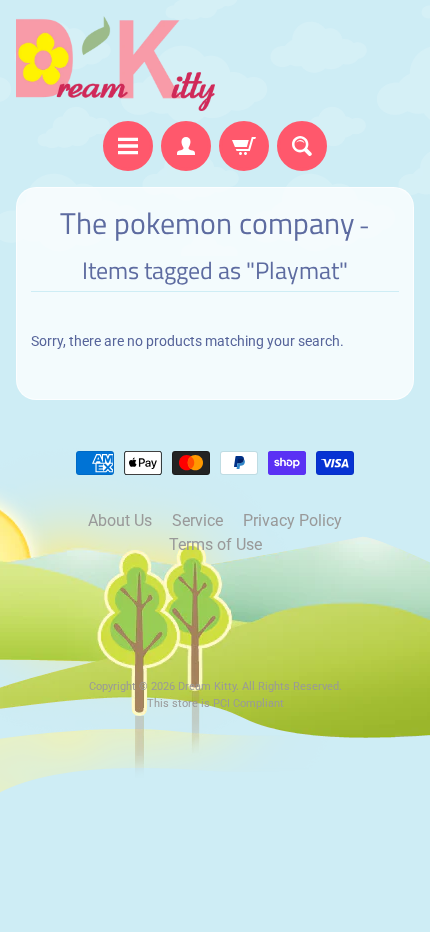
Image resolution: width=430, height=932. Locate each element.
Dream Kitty (207, 686)
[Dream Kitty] (115, 63)
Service (197, 520)
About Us (120, 520)
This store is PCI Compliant (215, 703)
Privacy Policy (292, 520)
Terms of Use (215, 544)
